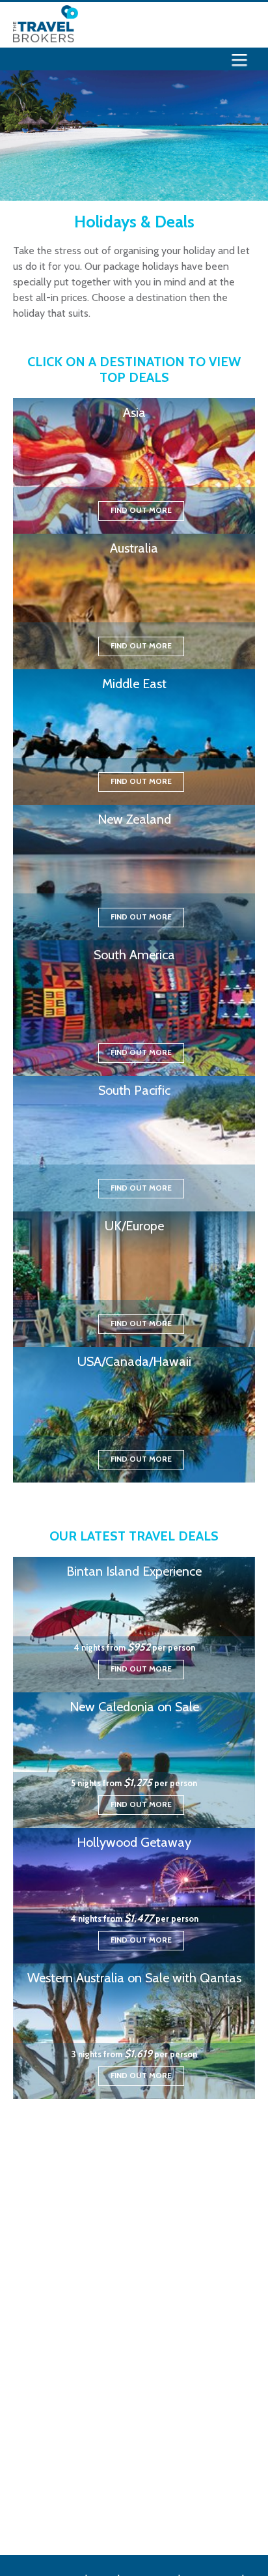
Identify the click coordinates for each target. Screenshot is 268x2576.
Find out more (141, 510)
